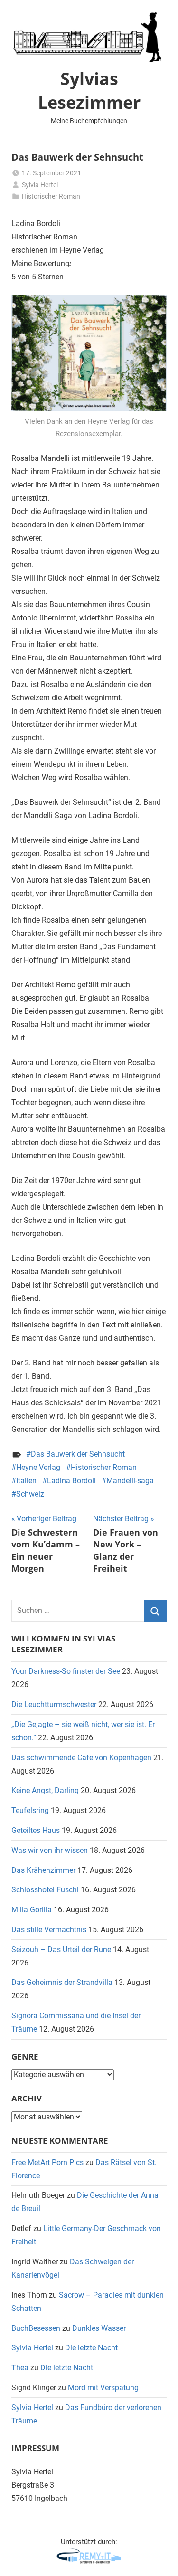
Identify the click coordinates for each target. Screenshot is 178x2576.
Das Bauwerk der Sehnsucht (78, 1454)
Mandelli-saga (130, 1481)
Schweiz (30, 1494)
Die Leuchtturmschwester (54, 1704)
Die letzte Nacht (91, 2348)
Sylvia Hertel (40, 185)
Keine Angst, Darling (45, 1790)
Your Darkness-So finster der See (66, 1671)
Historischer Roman (51, 196)
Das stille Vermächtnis (49, 1930)
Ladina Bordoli (71, 1481)
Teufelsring (30, 1810)
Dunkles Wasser (99, 2328)
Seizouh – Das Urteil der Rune (61, 1950)
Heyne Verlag (38, 1467)
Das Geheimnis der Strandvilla (62, 1982)
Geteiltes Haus (36, 1830)
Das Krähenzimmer (43, 1870)
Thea (20, 2368)
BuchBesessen (36, 2328)
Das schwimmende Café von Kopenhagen (81, 1758)
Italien (26, 1481)
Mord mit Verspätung (103, 2388)
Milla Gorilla (32, 1910)
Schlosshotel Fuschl (45, 1890)
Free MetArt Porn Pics (47, 2162)
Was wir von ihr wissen (50, 1850)
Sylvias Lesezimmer (89, 91)
